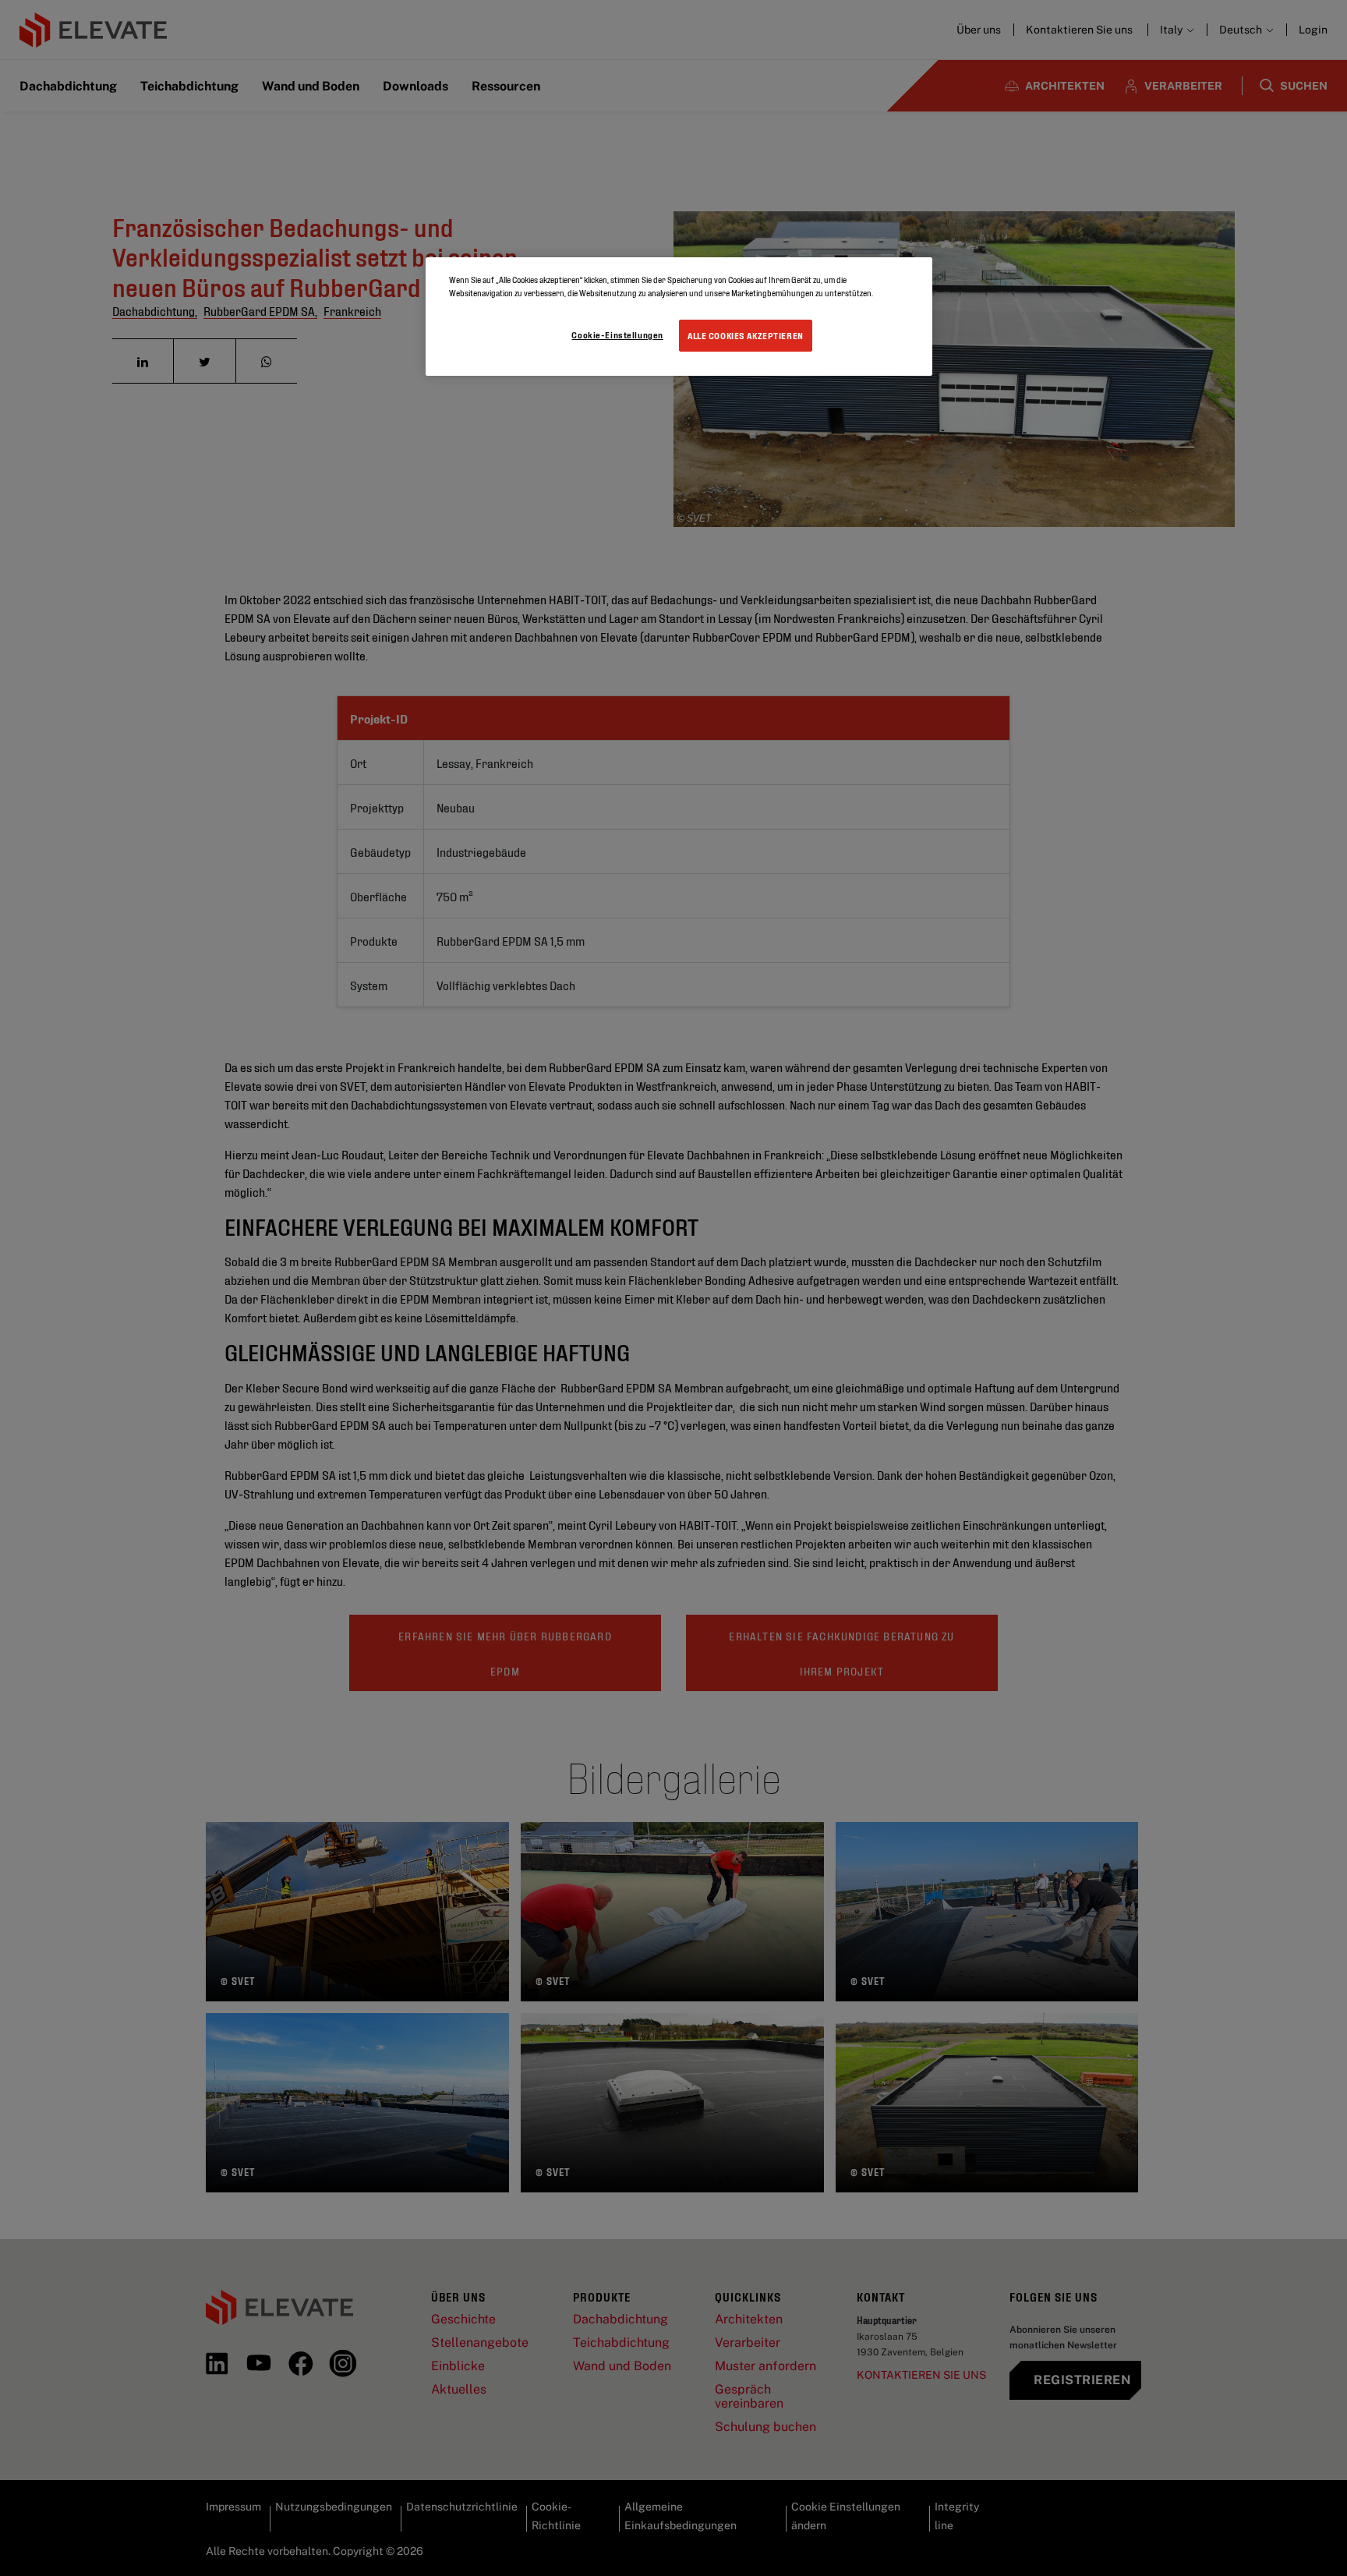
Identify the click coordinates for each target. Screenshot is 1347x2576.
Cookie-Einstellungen (617, 334)
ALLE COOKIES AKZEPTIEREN (746, 335)
